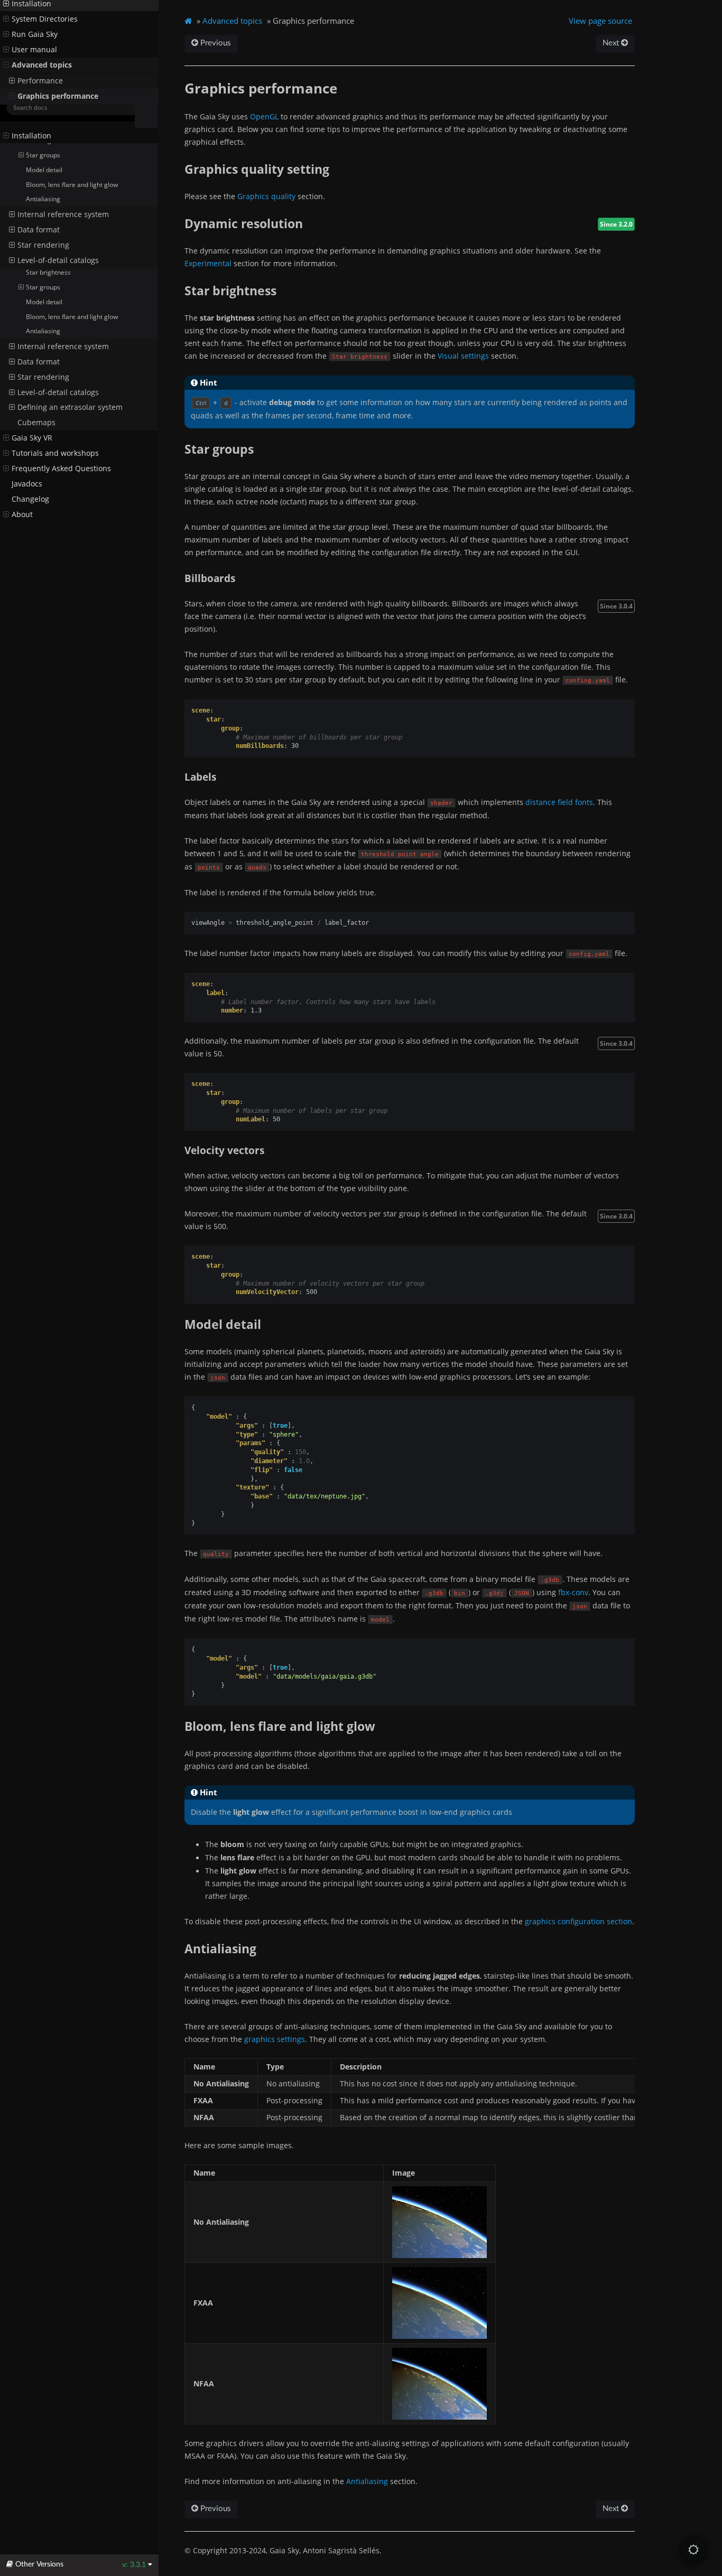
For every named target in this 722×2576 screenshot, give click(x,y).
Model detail (44, 302)
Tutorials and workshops (55, 453)
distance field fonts (559, 802)
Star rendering (43, 377)
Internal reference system (63, 346)
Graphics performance (58, 228)
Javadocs (27, 484)
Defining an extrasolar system (70, 407)
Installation (31, 136)
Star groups (43, 287)
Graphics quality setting (61, 243)
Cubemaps (36, 423)
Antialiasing (43, 331)
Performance (40, 213)
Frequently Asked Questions (61, 469)
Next (612, 43)
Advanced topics (42, 197)
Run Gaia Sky (35, 166)
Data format (39, 362)
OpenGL (264, 116)
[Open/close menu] (6, 136)
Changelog (30, 499)
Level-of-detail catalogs (58, 392)
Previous (215, 43)
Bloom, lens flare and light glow (72, 317)
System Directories (45, 151)
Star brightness (48, 272)
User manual (34, 182)
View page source (600, 21)
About (22, 514)
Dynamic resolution (54, 257)
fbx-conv (573, 1592)
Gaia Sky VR (32, 438)
